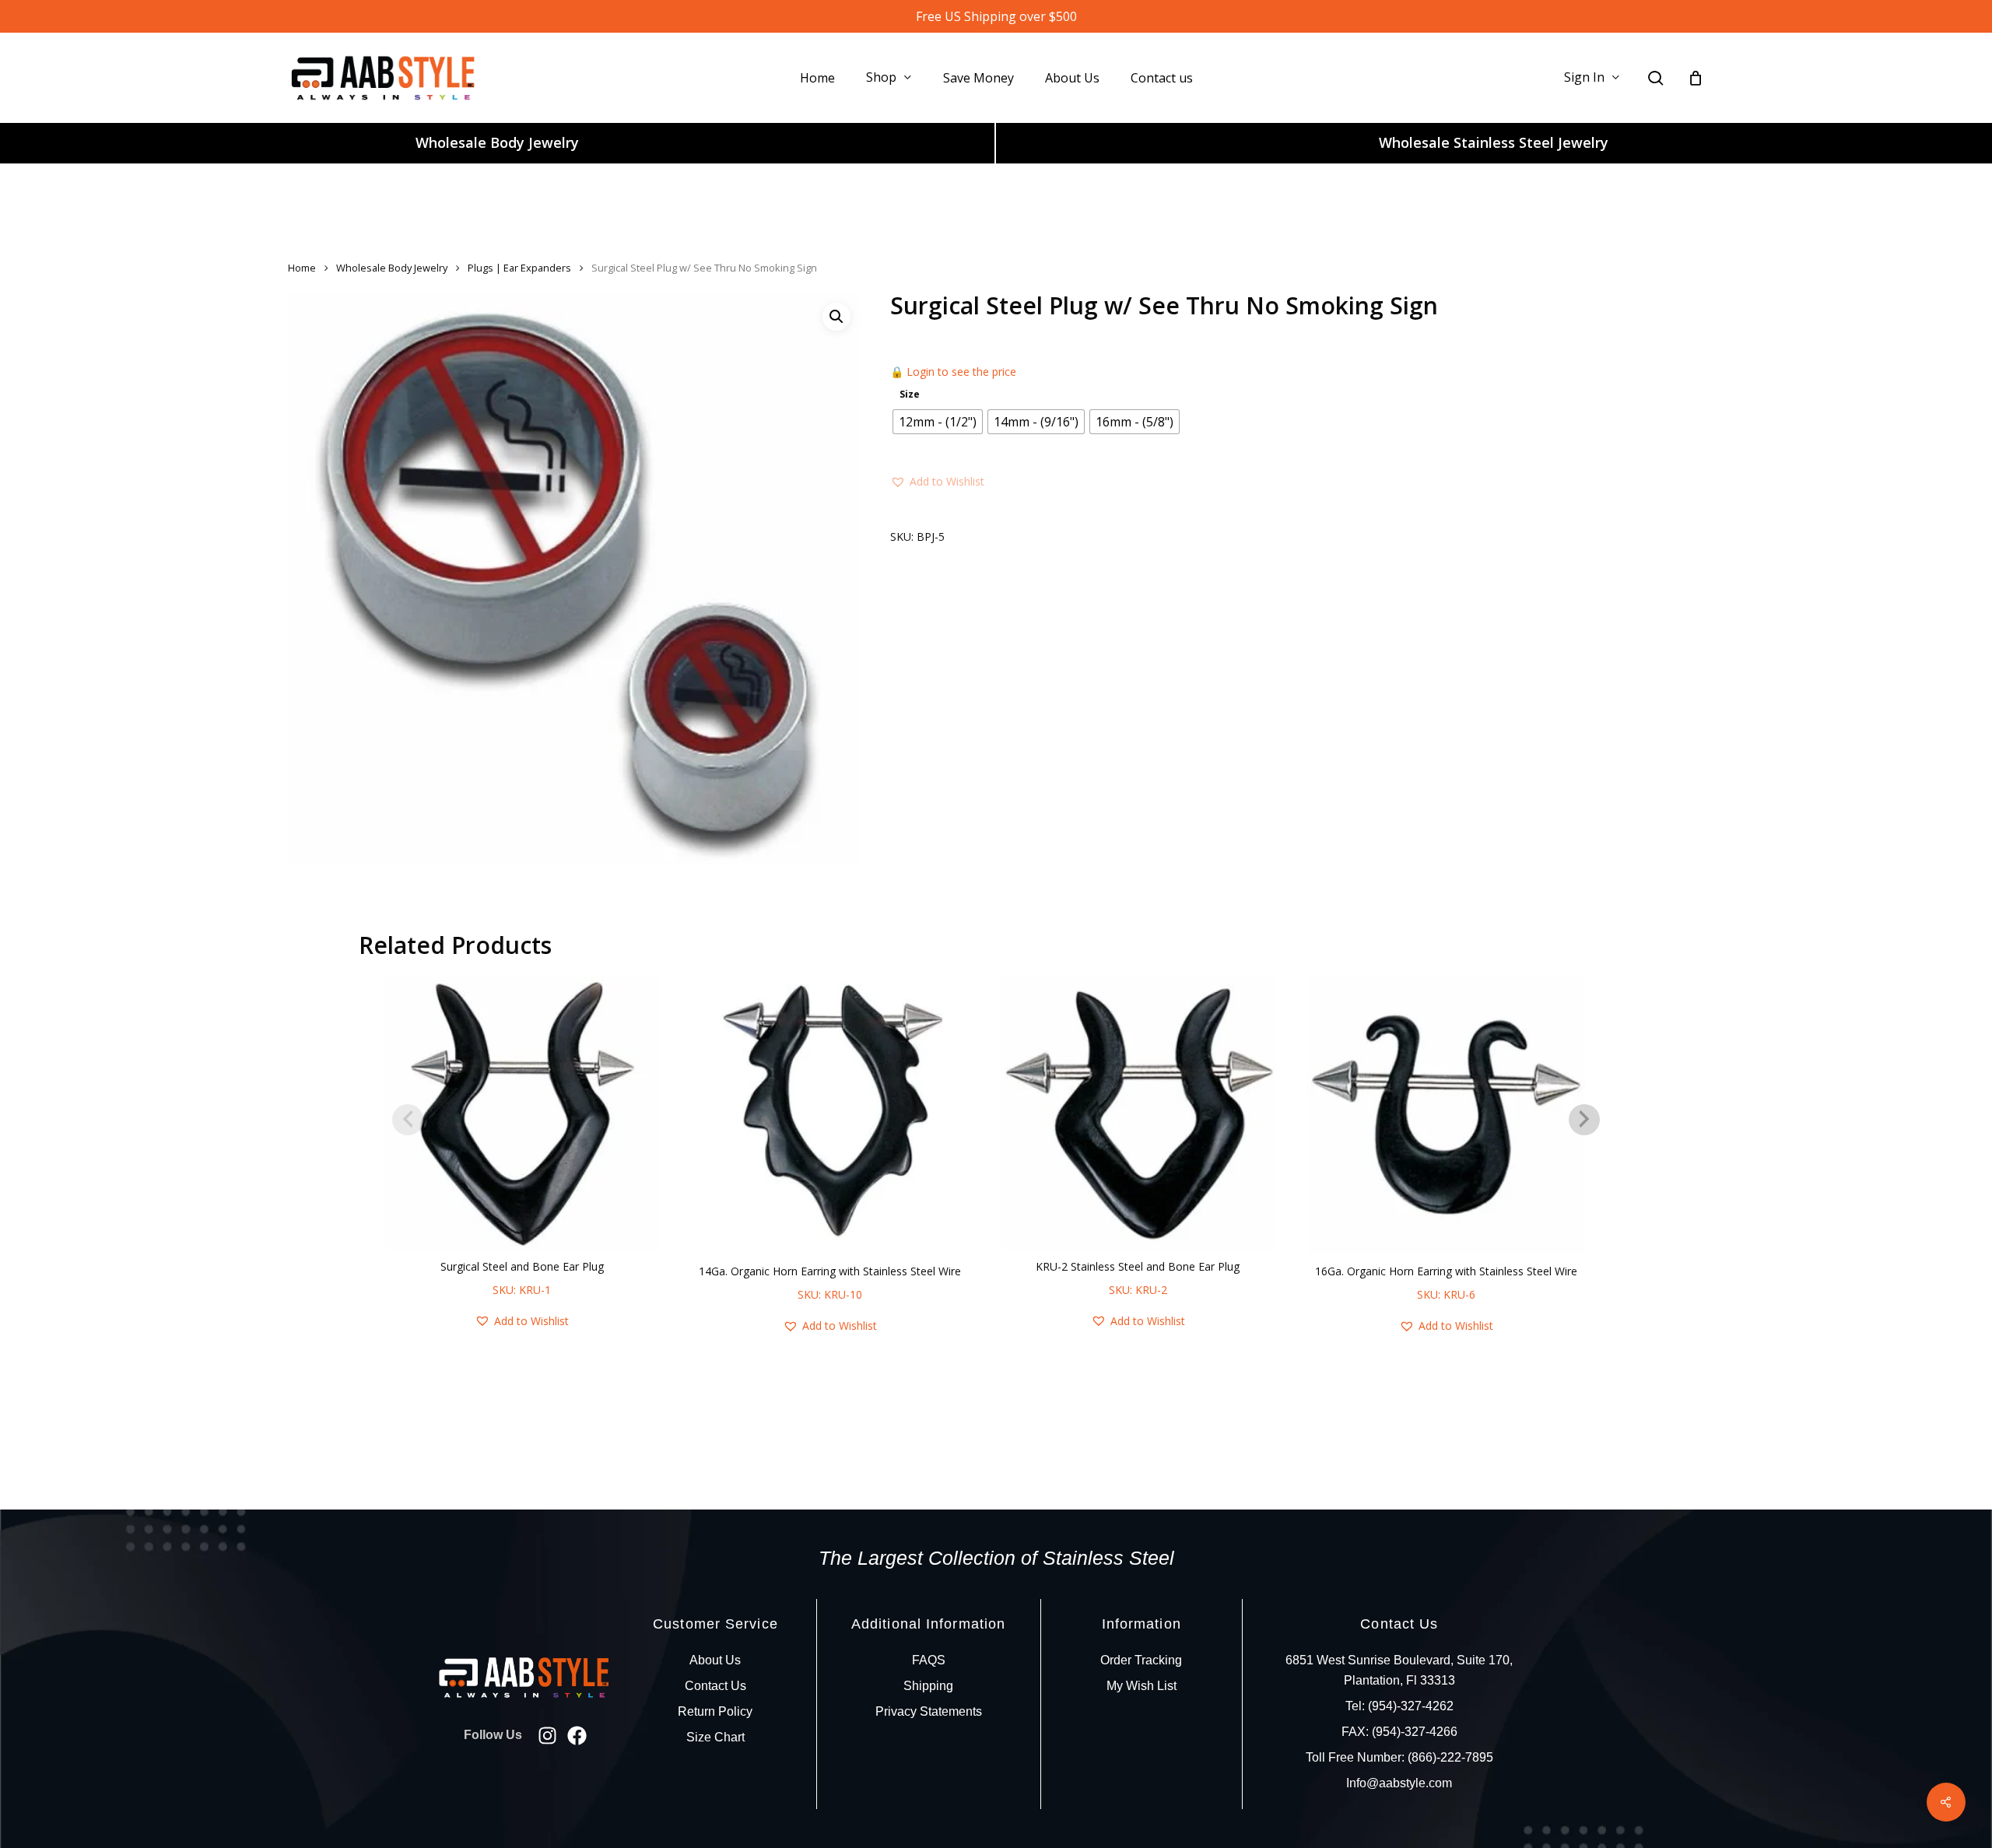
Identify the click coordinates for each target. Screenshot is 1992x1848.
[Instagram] (547, 1736)
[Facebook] (577, 1736)
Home (302, 268)
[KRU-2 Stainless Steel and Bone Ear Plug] (1138, 1113)
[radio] (938, 422)
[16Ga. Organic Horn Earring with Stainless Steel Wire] (1446, 1115)
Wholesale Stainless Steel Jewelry (1494, 142)
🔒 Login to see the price (953, 372)
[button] (836, 317)
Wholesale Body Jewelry (497, 142)
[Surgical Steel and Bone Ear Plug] (522, 1113)
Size (910, 394)
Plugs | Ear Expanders (519, 268)
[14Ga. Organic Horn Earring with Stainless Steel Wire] (830, 1115)
